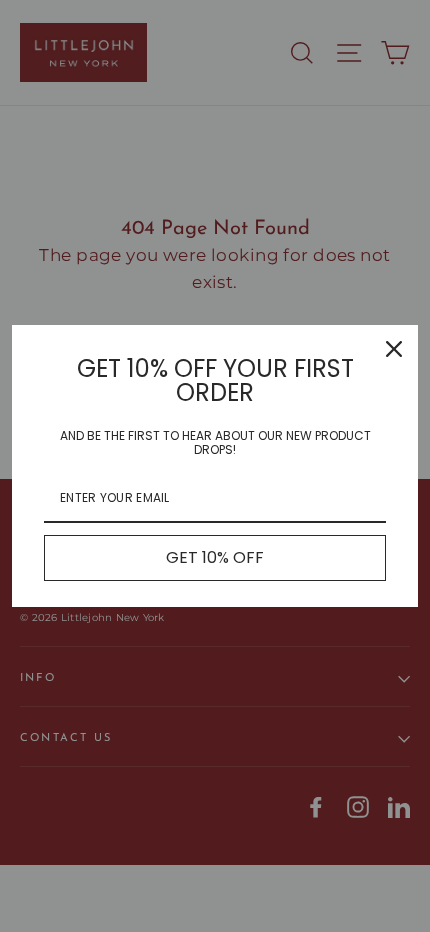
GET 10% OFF (215, 557)
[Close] (394, 349)
